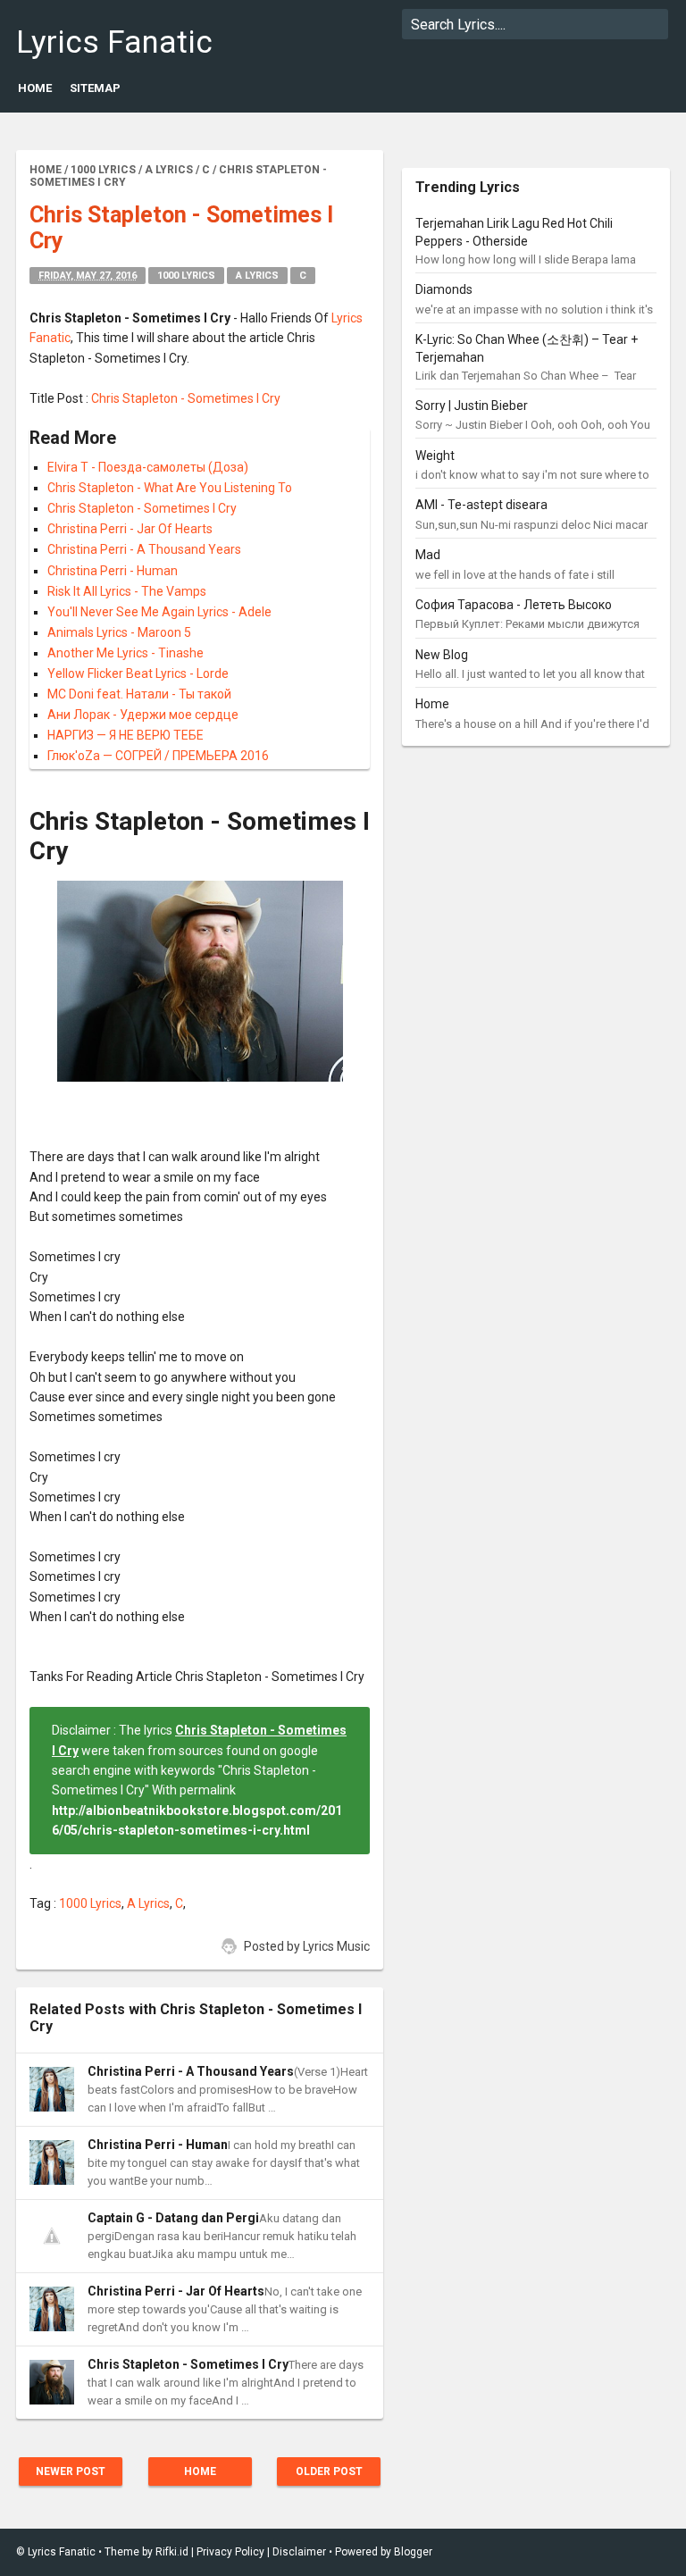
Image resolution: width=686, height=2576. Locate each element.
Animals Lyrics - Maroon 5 (119, 632)
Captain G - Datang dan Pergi (173, 2218)
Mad (428, 555)
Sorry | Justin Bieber (472, 406)
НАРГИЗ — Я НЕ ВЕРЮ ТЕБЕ (125, 735)
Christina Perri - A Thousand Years (144, 549)
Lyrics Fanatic (114, 42)
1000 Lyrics (186, 276)
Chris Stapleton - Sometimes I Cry (186, 398)
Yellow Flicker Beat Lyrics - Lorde (138, 673)
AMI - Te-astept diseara (481, 505)
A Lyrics (257, 276)
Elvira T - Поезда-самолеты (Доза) (148, 467)
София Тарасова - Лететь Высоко (514, 605)
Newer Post (71, 2471)
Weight (435, 456)
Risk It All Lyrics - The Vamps (127, 591)
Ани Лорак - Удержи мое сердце (143, 715)
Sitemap (95, 88)
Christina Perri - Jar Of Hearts (130, 529)
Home (35, 88)
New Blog (442, 655)
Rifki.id (172, 2552)
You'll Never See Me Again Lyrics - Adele (159, 612)
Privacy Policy (230, 2552)
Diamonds (444, 289)
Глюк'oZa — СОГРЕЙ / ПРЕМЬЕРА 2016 (158, 756)
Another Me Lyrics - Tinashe (125, 653)
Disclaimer (299, 2552)
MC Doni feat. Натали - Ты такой (139, 694)
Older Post (329, 2471)
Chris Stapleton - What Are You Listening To (170, 488)
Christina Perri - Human (113, 571)
